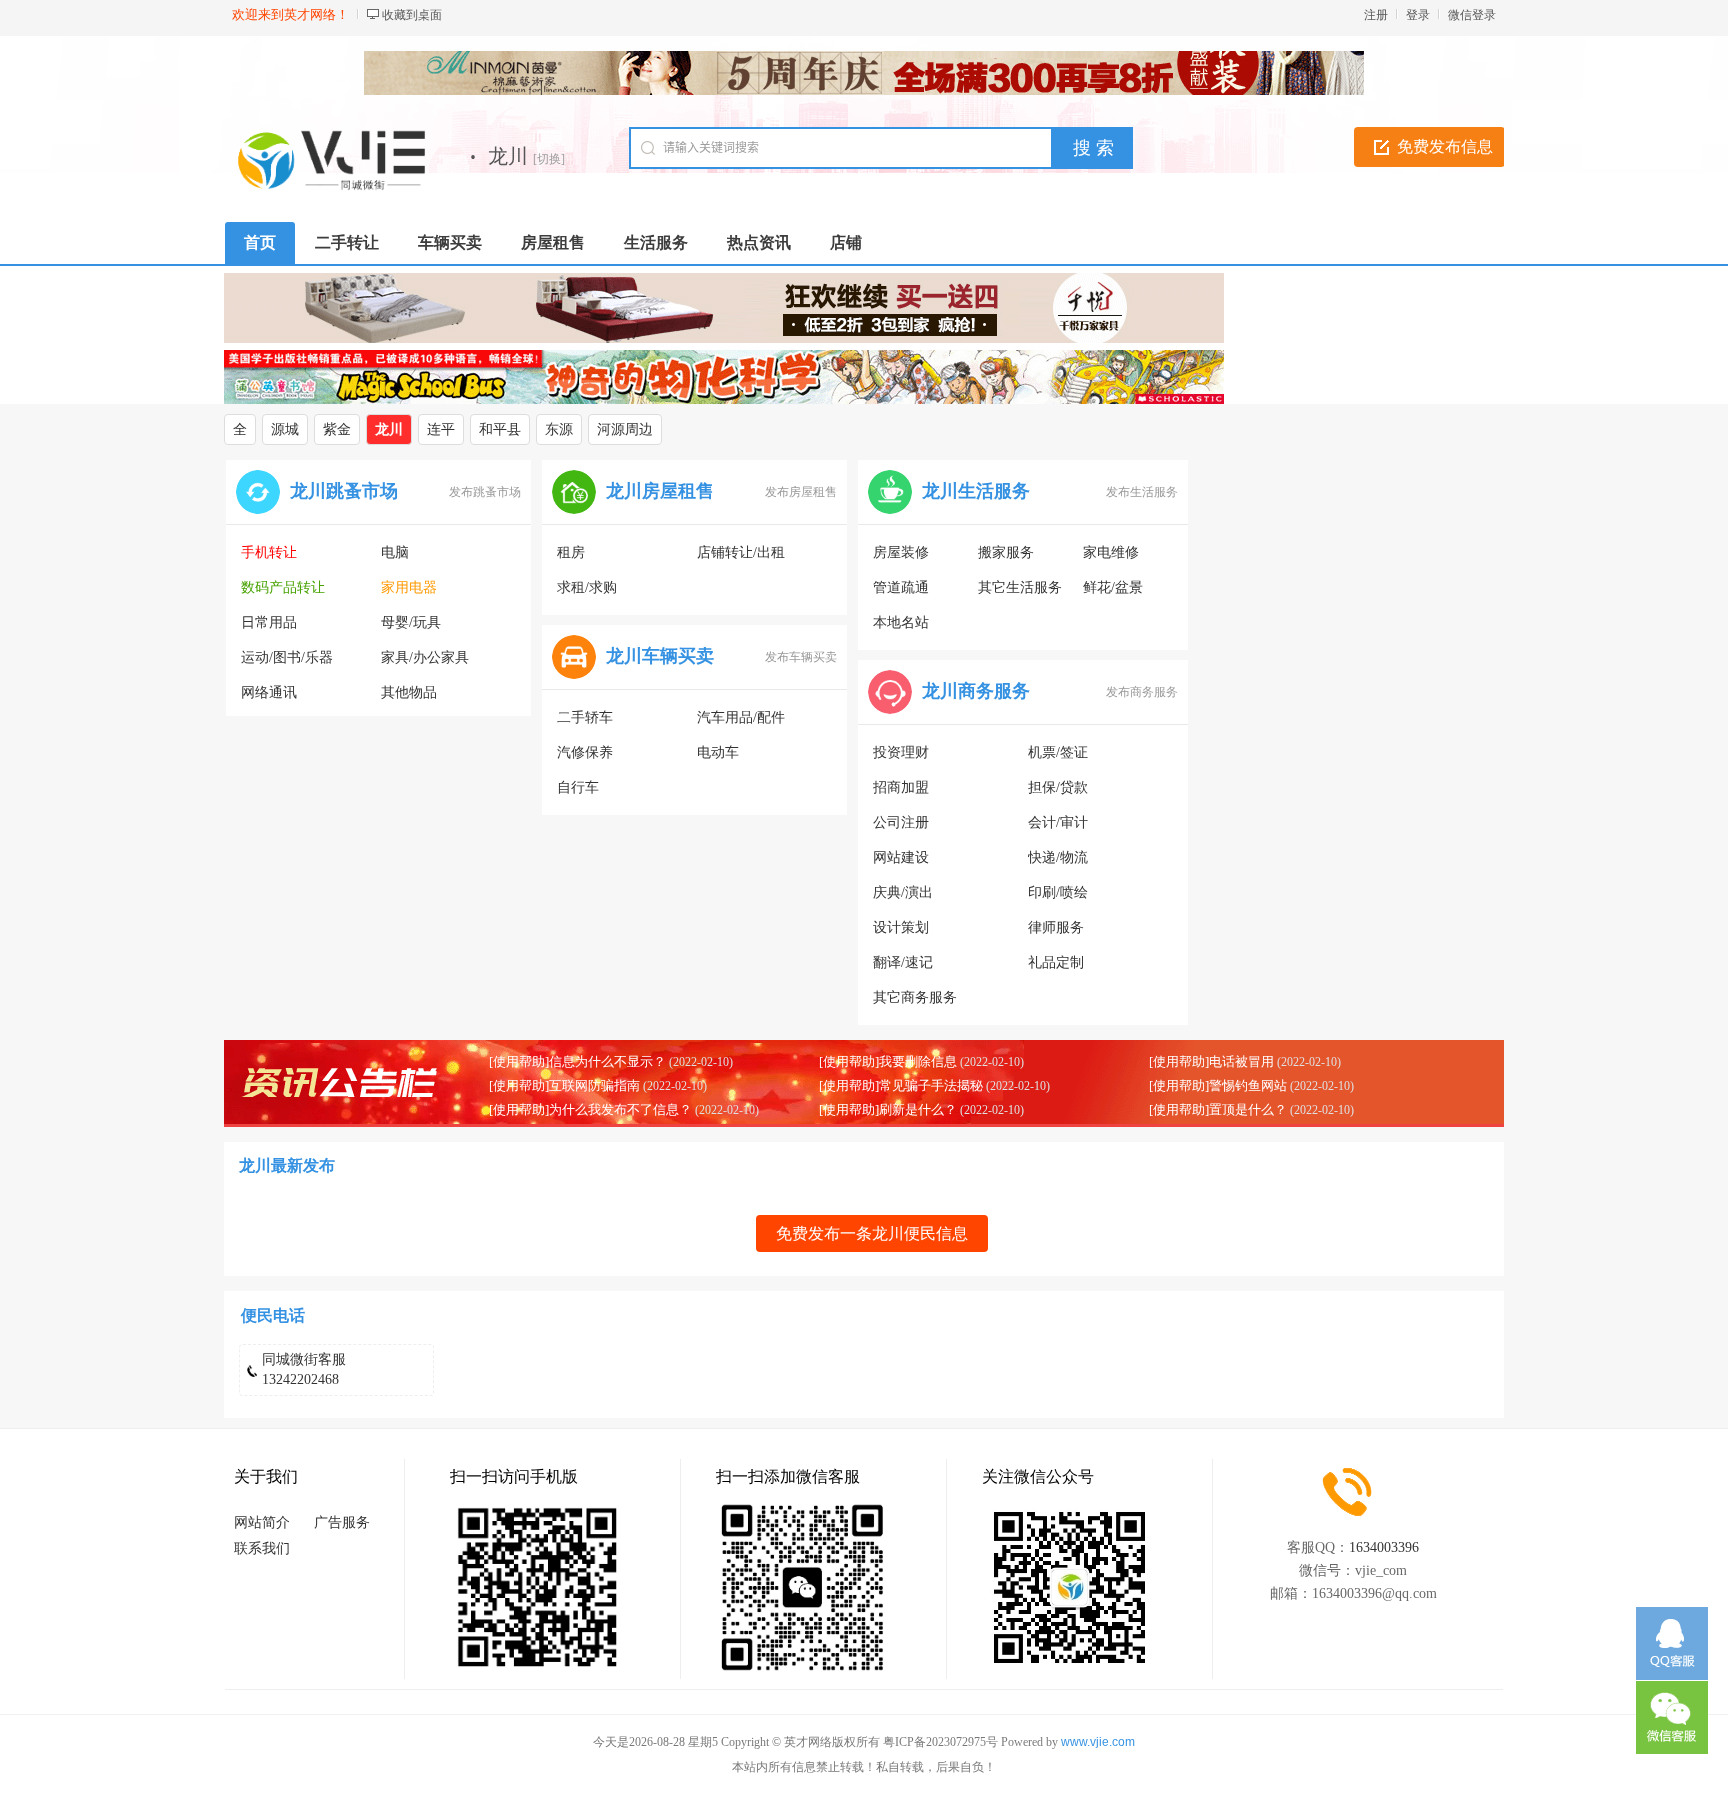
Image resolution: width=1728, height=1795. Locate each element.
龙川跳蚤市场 (344, 491)
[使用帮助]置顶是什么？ (1218, 1109)
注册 (1376, 15)
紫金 (337, 429)
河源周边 (625, 429)
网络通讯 (269, 692)
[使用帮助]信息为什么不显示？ (577, 1061)
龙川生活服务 (976, 491)
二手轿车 (585, 717)
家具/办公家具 (425, 657)
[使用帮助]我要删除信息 (888, 1061)
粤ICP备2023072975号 (940, 1742)
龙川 (389, 429)
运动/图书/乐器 (287, 657)
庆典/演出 (903, 892)
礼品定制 (1056, 962)
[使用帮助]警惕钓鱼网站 (1218, 1085)
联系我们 (262, 1548)
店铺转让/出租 (741, 552)
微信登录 (1472, 15)
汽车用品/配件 (741, 717)
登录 (1418, 15)
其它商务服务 (915, 997)
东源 (559, 429)
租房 (571, 552)
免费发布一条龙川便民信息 (872, 1233)
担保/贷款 (1058, 787)
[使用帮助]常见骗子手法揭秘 (901, 1085)
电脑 (395, 552)
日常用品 (269, 622)
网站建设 (901, 857)
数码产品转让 (283, 587)
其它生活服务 (1020, 587)
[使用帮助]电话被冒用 (1211, 1061)
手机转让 (269, 552)
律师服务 (1056, 927)
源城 (285, 429)
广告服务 (342, 1522)
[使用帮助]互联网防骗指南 (564, 1085)
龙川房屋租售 (660, 491)
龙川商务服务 (976, 691)
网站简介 (262, 1522)
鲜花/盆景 (1113, 587)
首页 (260, 242)
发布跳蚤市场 (485, 492)
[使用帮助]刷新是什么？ (888, 1109)
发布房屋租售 (801, 492)
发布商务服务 (1142, 692)
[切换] (549, 159)
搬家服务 (1006, 552)
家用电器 (409, 587)
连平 (441, 429)
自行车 (578, 787)
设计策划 (901, 927)
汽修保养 (585, 752)
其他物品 (409, 692)
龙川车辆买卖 (660, 656)
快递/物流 (1058, 857)
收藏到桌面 (412, 15)
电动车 (718, 752)
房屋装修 (901, 552)
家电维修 (1111, 552)
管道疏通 (901, 587)
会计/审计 (1058, 822)
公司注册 (901, 822)
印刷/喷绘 (1058, 892)
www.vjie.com (1098, 1742)
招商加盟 (901, 787)
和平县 (500, 429)
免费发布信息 (1445, 146)
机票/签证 (1058, 752)
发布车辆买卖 (801, 657)
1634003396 (1384, 1547)
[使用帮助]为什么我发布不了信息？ (590, 1109)
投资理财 (901, 752)
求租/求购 (587, 587)
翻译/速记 (903, 962)
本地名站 (901, 622)
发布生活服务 (1142, 492)
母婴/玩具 (411, 622)
